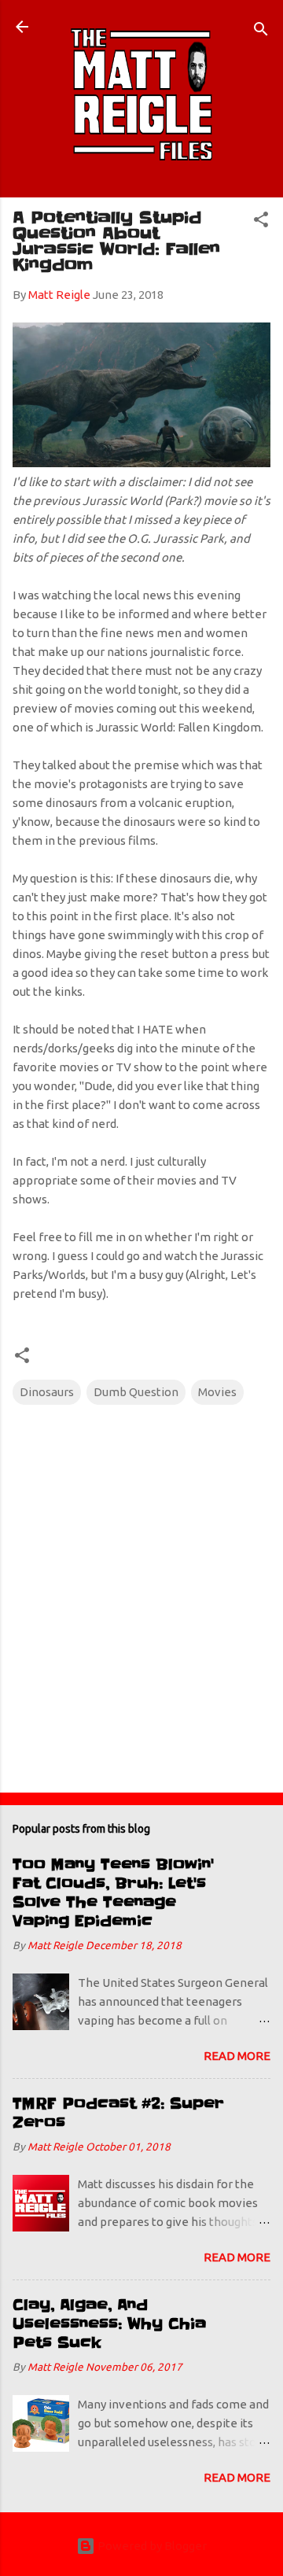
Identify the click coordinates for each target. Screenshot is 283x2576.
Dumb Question (136, 1392)
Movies (217, 1392)
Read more (237, 2056)
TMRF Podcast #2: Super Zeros (118, 2113)
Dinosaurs (47, 1392)
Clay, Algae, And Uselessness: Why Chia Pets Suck (109, 2324)
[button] (261, 222)
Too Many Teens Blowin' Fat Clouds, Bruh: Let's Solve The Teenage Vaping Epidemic (113, 1893)
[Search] (261, 32)
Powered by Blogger (151, 2546)
